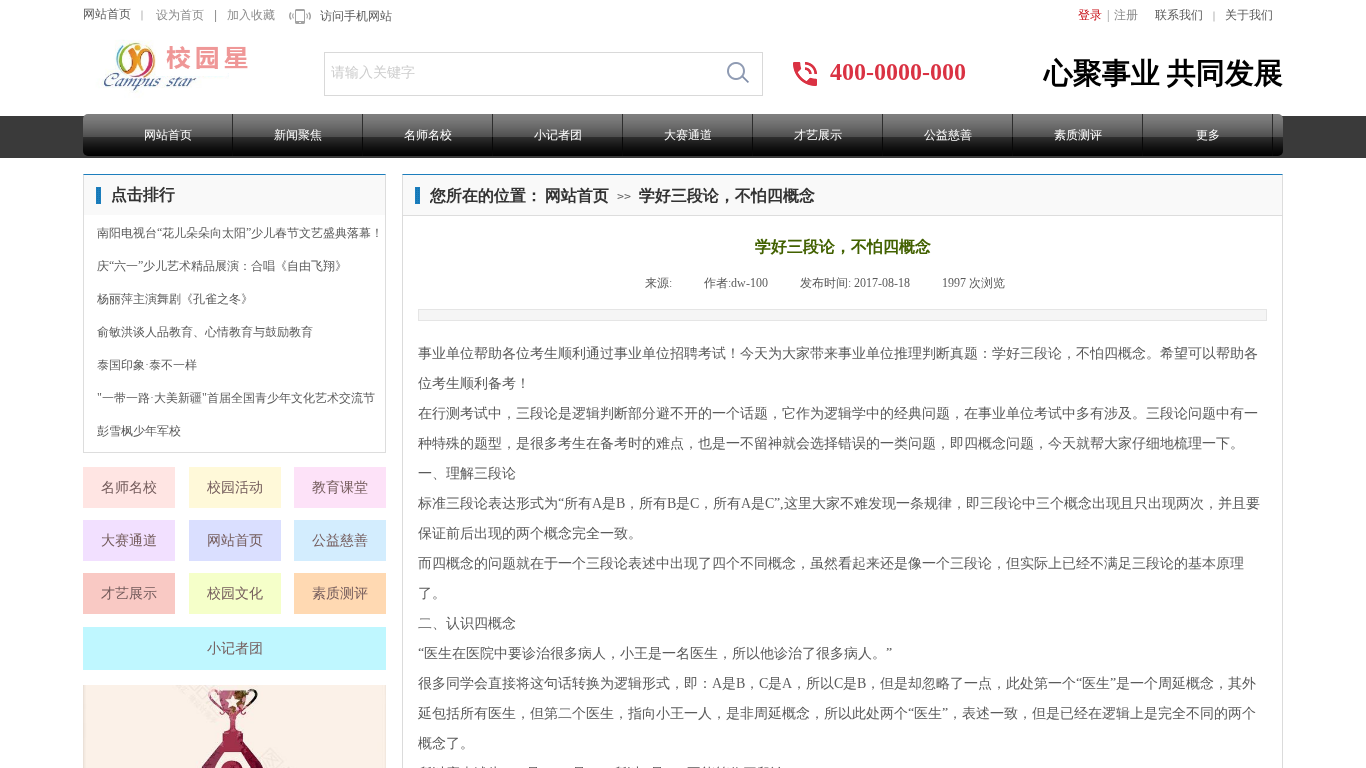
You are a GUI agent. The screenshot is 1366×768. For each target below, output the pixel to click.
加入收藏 (251, 15)
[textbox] (519, 73)
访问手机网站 (356, 16)
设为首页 (180, 15)
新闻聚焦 (298, 135)
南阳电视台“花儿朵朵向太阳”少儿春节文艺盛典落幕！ (240, 233)
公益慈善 (948, 135)
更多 (1208, 135)
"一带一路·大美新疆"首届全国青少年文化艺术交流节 (236, 398)
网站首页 (107, 14)
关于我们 (1249, 15)
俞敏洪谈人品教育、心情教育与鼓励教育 (205, 332)
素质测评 (1078, 135)
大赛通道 (688, 135)
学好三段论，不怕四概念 (727, 195)
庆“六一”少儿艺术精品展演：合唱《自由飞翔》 (222, 266)
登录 (1090, 15)
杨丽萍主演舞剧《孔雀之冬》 (175, 299)
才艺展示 (818, 135)
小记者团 (558, 135)
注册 (1126, 15)
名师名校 (428, 135)
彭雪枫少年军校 (139, 431)
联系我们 (1179, 15)
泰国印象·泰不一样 (147, 365)
